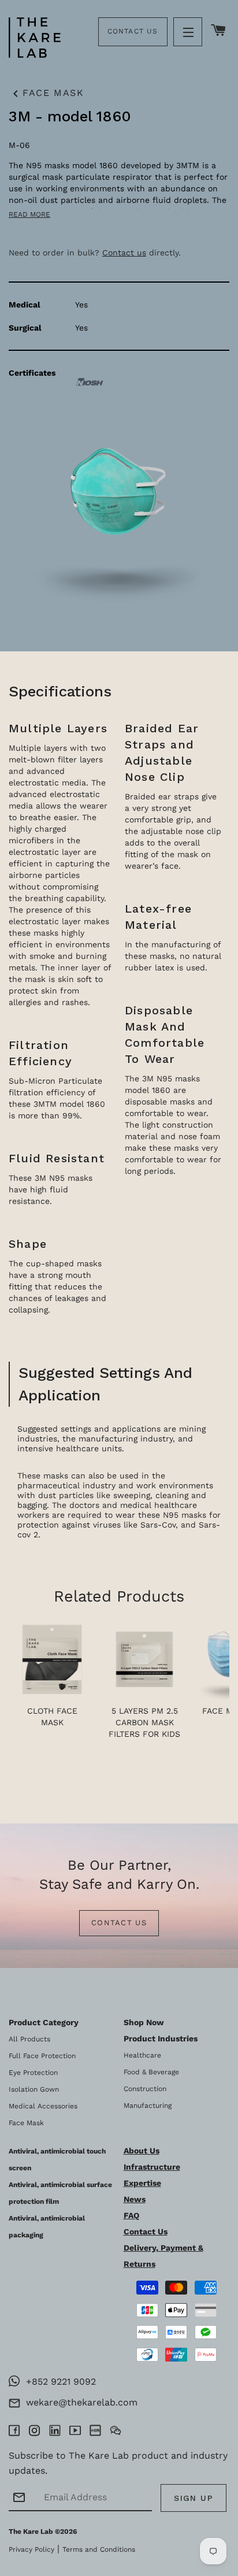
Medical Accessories (43, 2106)
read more (29, 214)
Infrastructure (152, 2167)
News (135, 2199)
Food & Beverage (151, 2072)
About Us (142, 2151)
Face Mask (46, 94)
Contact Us (133, 31)
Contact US (119, 1923)
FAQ (131, 2215)
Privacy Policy (31, 2549)
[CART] (219, 31)
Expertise (142, 2183)
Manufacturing (148, 2106)
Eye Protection (33, 2073)
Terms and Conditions (99, 2549)
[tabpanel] (119, 326)
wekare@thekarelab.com (79, 2402)
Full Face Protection (42, 2056)
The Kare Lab (31, 2531)
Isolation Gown (34, 2089)
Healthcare (142, 2055)
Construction (145, 2089)
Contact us (124, 253)
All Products (29, 2039)
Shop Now (144, 2022)
